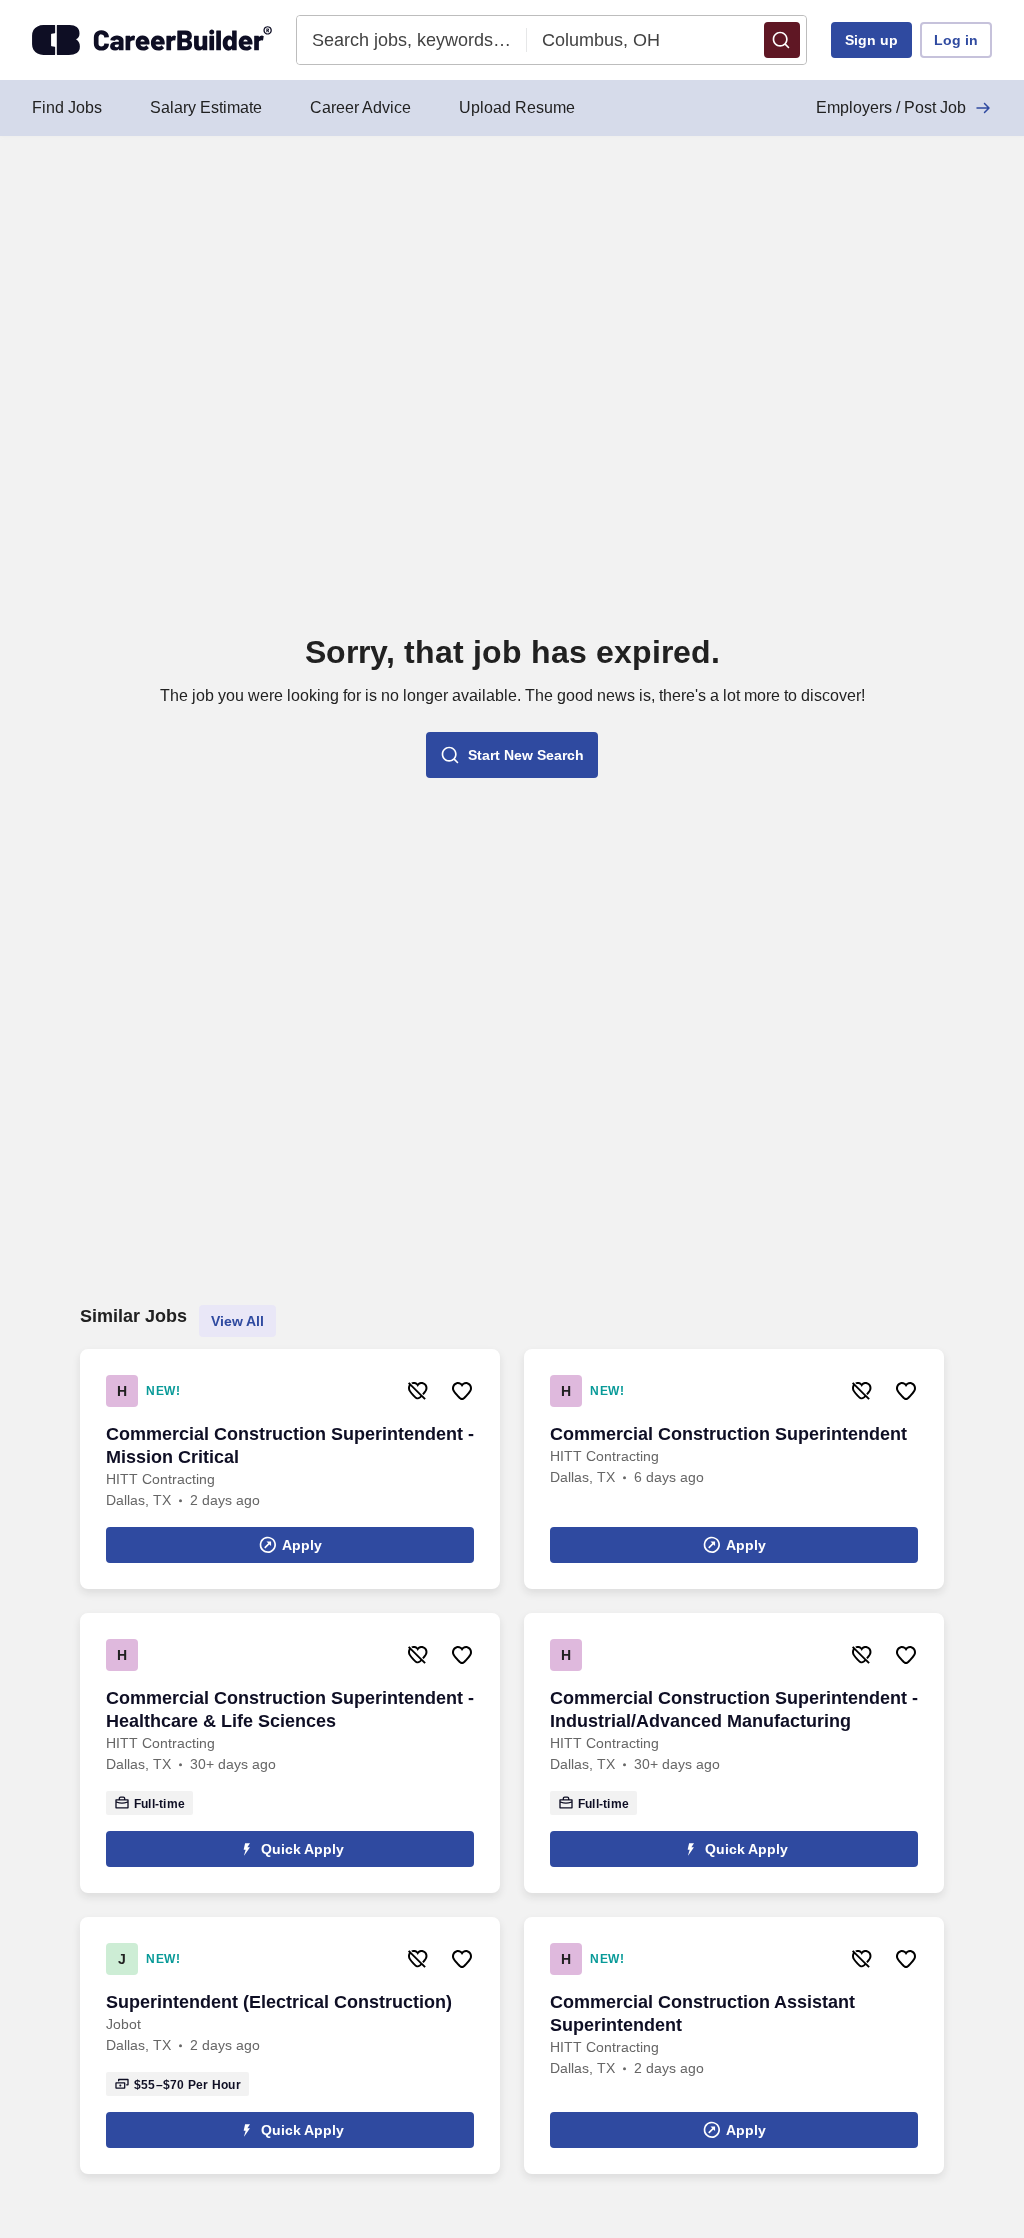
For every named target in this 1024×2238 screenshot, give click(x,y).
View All (237, 1321)
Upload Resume (517, 107)
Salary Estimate (206, 107)
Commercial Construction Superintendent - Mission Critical (290, 1445)
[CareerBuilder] (152, 40)
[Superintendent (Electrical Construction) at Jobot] (290, 2045)
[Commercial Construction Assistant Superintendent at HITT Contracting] (734, 2045)
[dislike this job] (418, 1391)
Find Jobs (67, 107)
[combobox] (412, 40)
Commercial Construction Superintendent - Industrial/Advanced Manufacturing (734, 1709)
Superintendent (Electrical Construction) (279, 2002)
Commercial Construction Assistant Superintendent (702, 2013)
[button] (782, 40)
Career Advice (360, 107)
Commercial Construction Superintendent (728, 1434)
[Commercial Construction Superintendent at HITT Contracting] (734, 1469)
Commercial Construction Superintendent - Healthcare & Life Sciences (290, 1709)
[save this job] (462, 1391)
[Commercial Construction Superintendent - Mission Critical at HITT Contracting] (290, 1469)
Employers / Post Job (891, 107)
